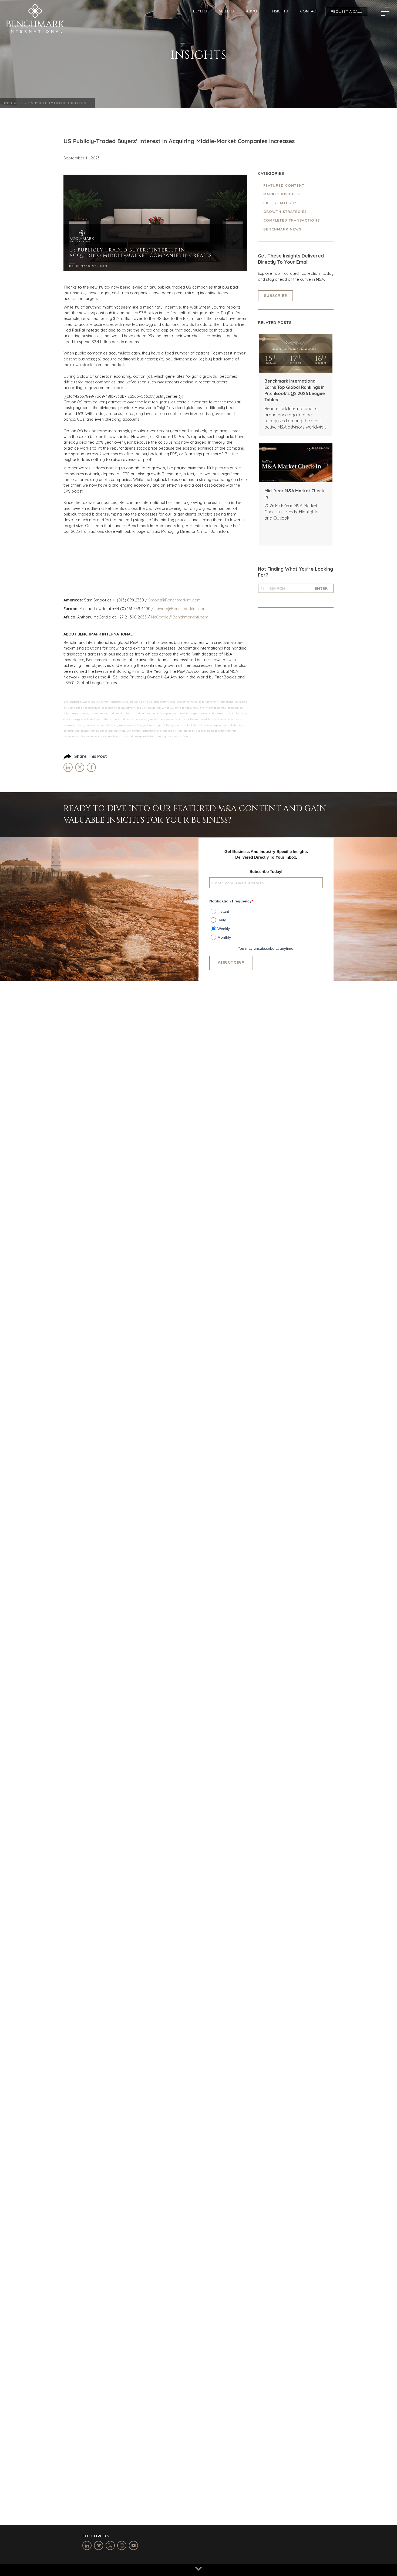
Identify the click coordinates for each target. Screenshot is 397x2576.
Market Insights (282, 194)
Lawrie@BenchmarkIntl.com (181, 609)
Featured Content (284, 185)
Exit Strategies (280, 203)
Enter (321, 588)
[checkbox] (266, 922)
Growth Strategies (285, 212)
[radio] (267, 910)
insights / (16, 103)
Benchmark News (282, 229)
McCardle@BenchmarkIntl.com (180, 617)
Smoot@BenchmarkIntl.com (174, 600)
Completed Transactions (292, 220)
